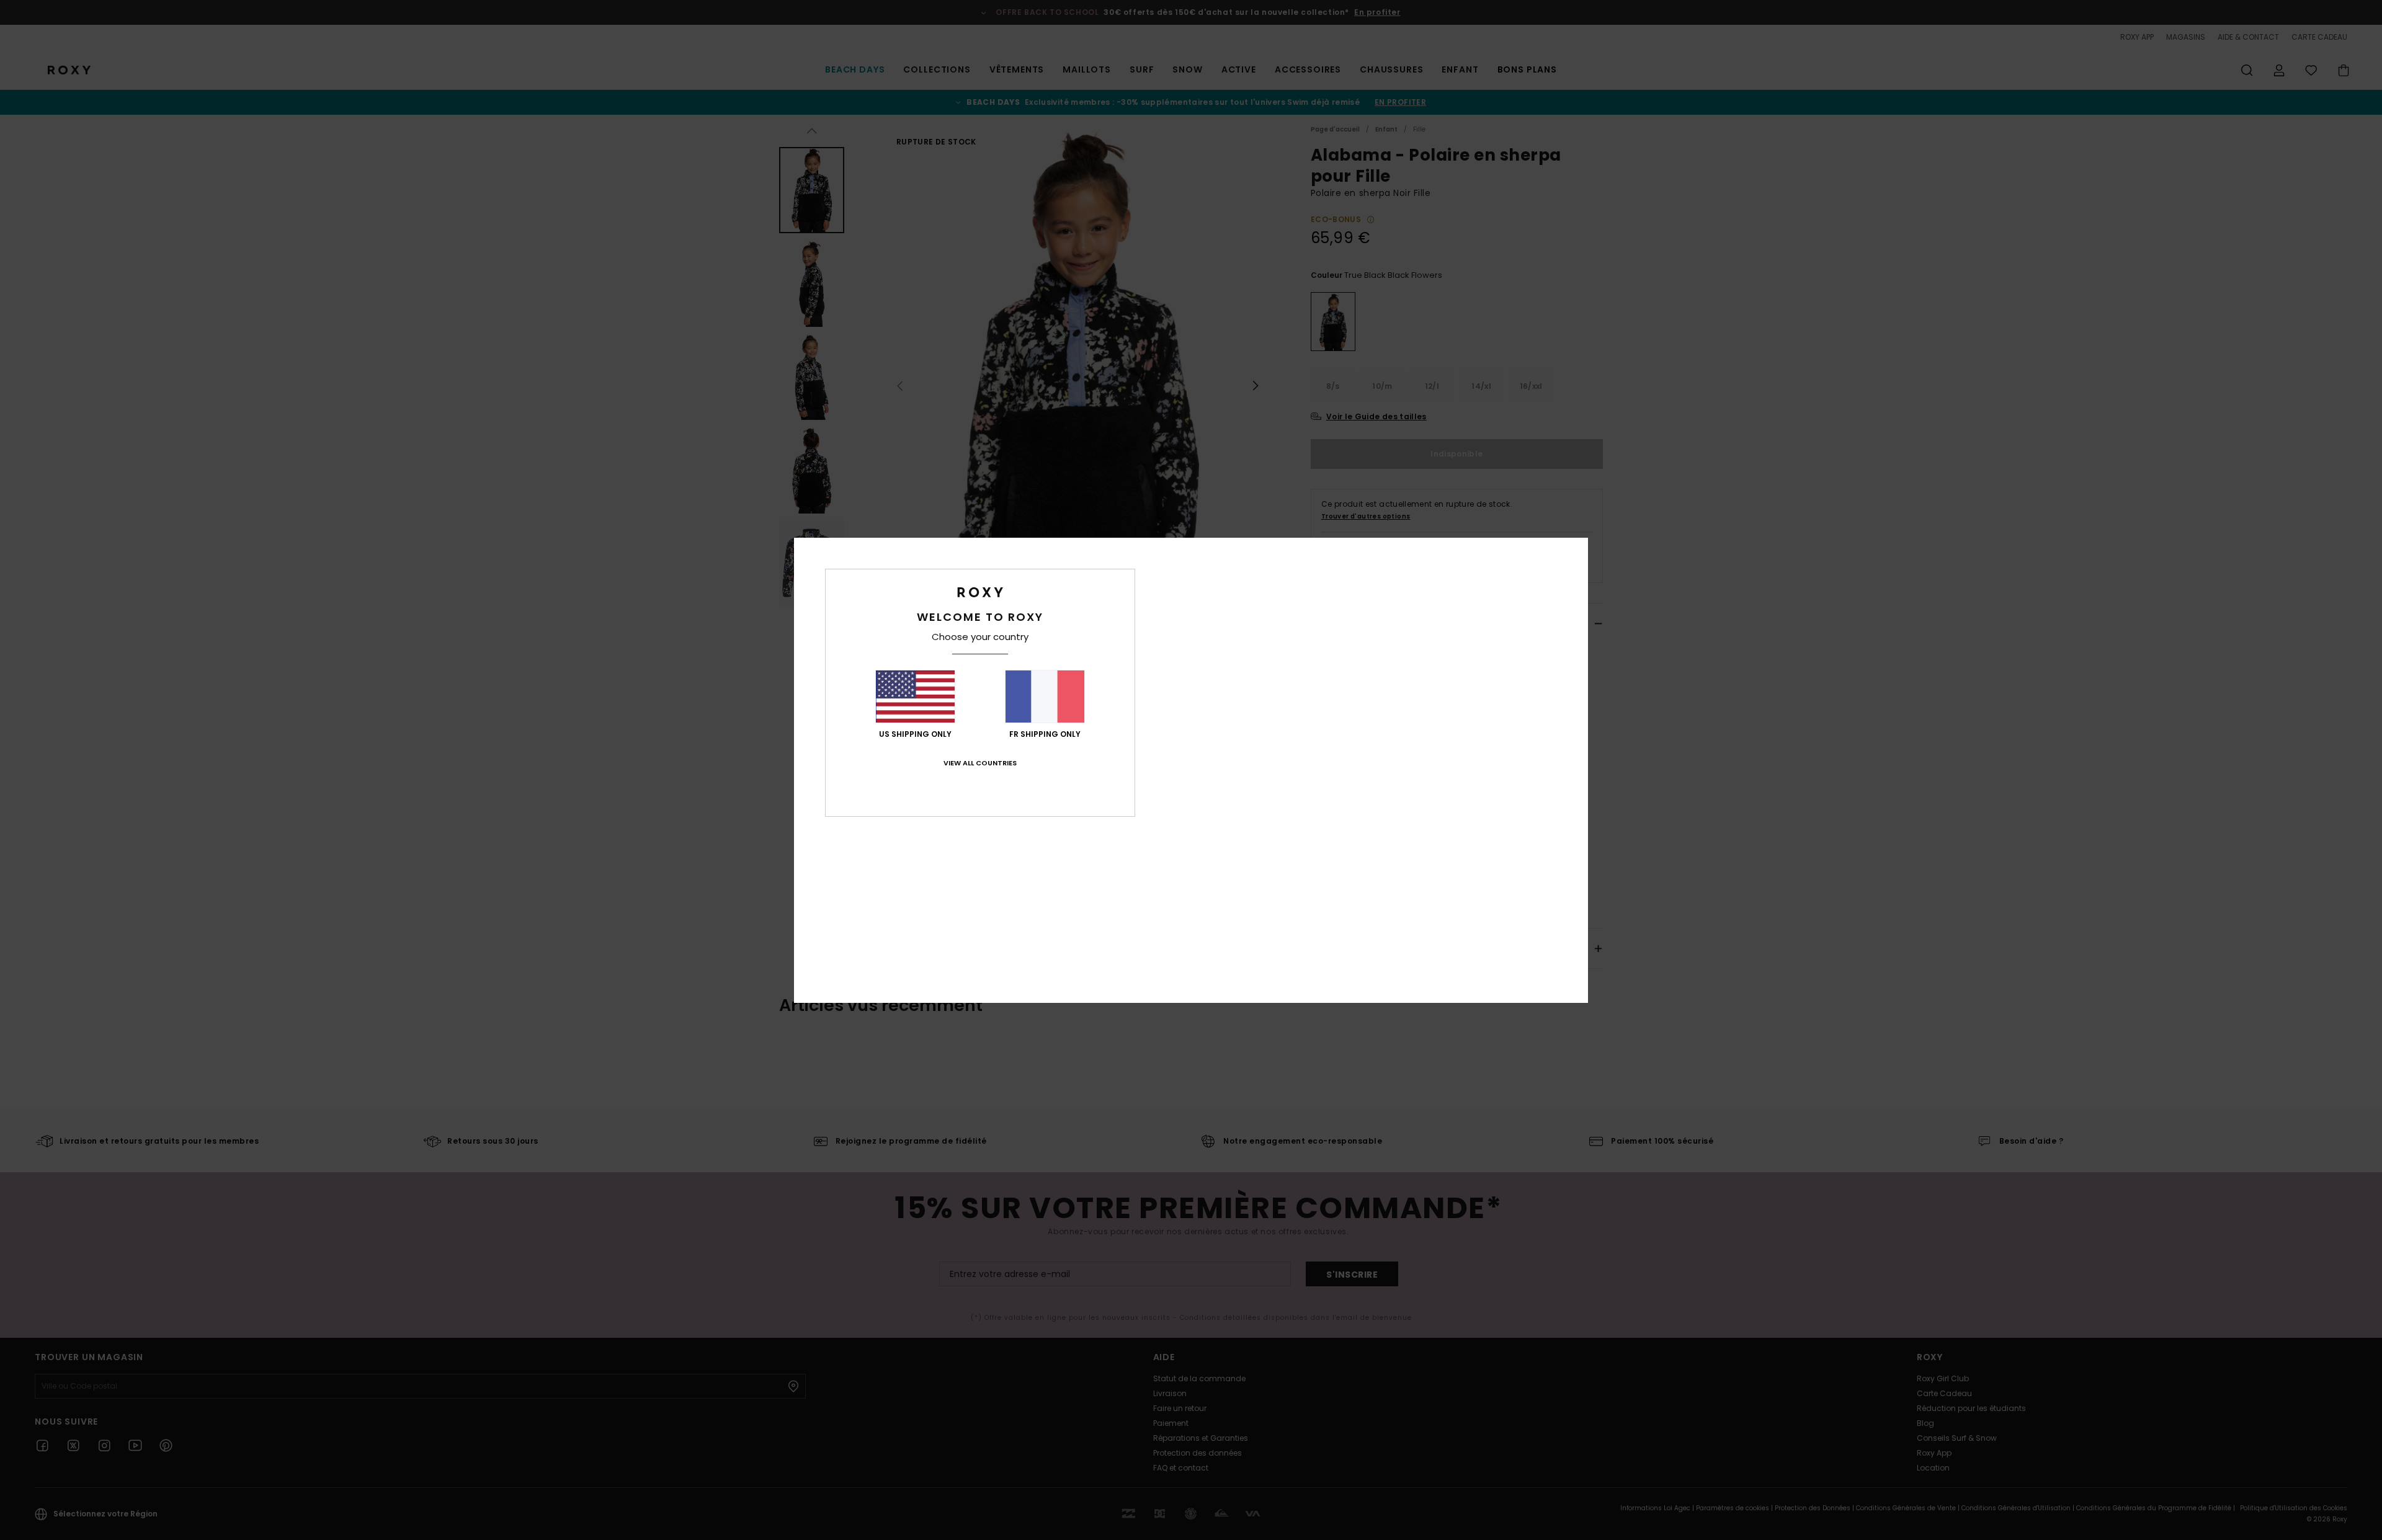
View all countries (980, 763)
